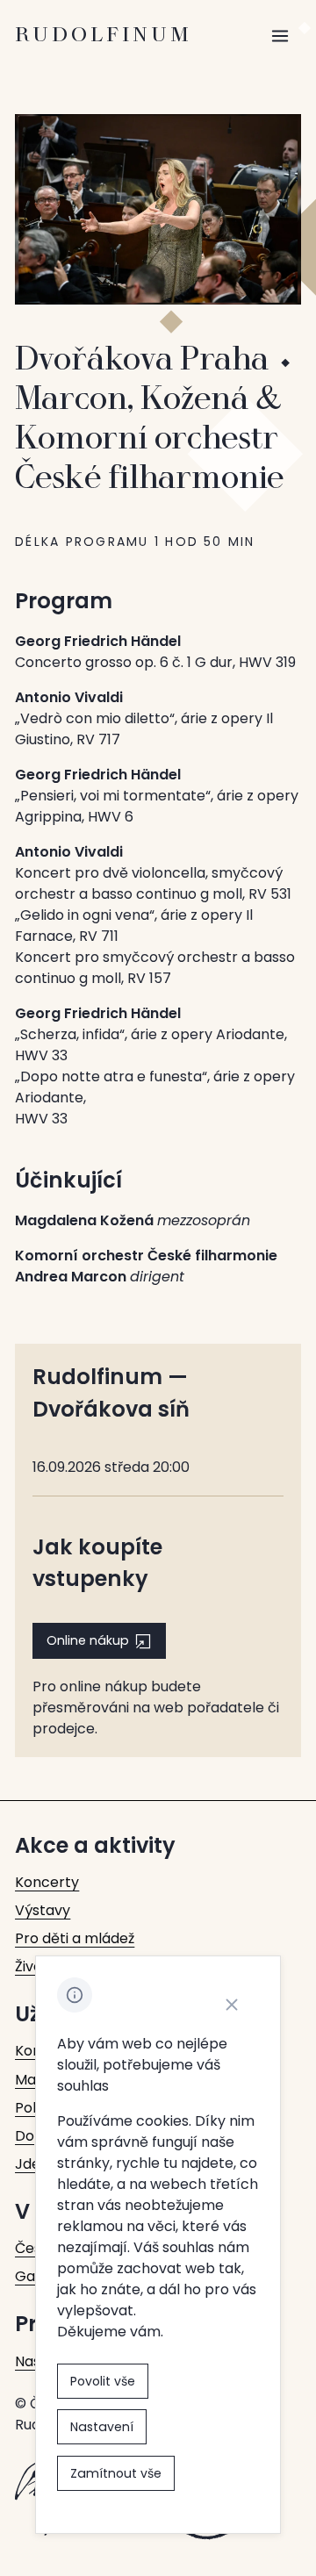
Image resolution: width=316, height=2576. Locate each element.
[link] (47, 1883)
